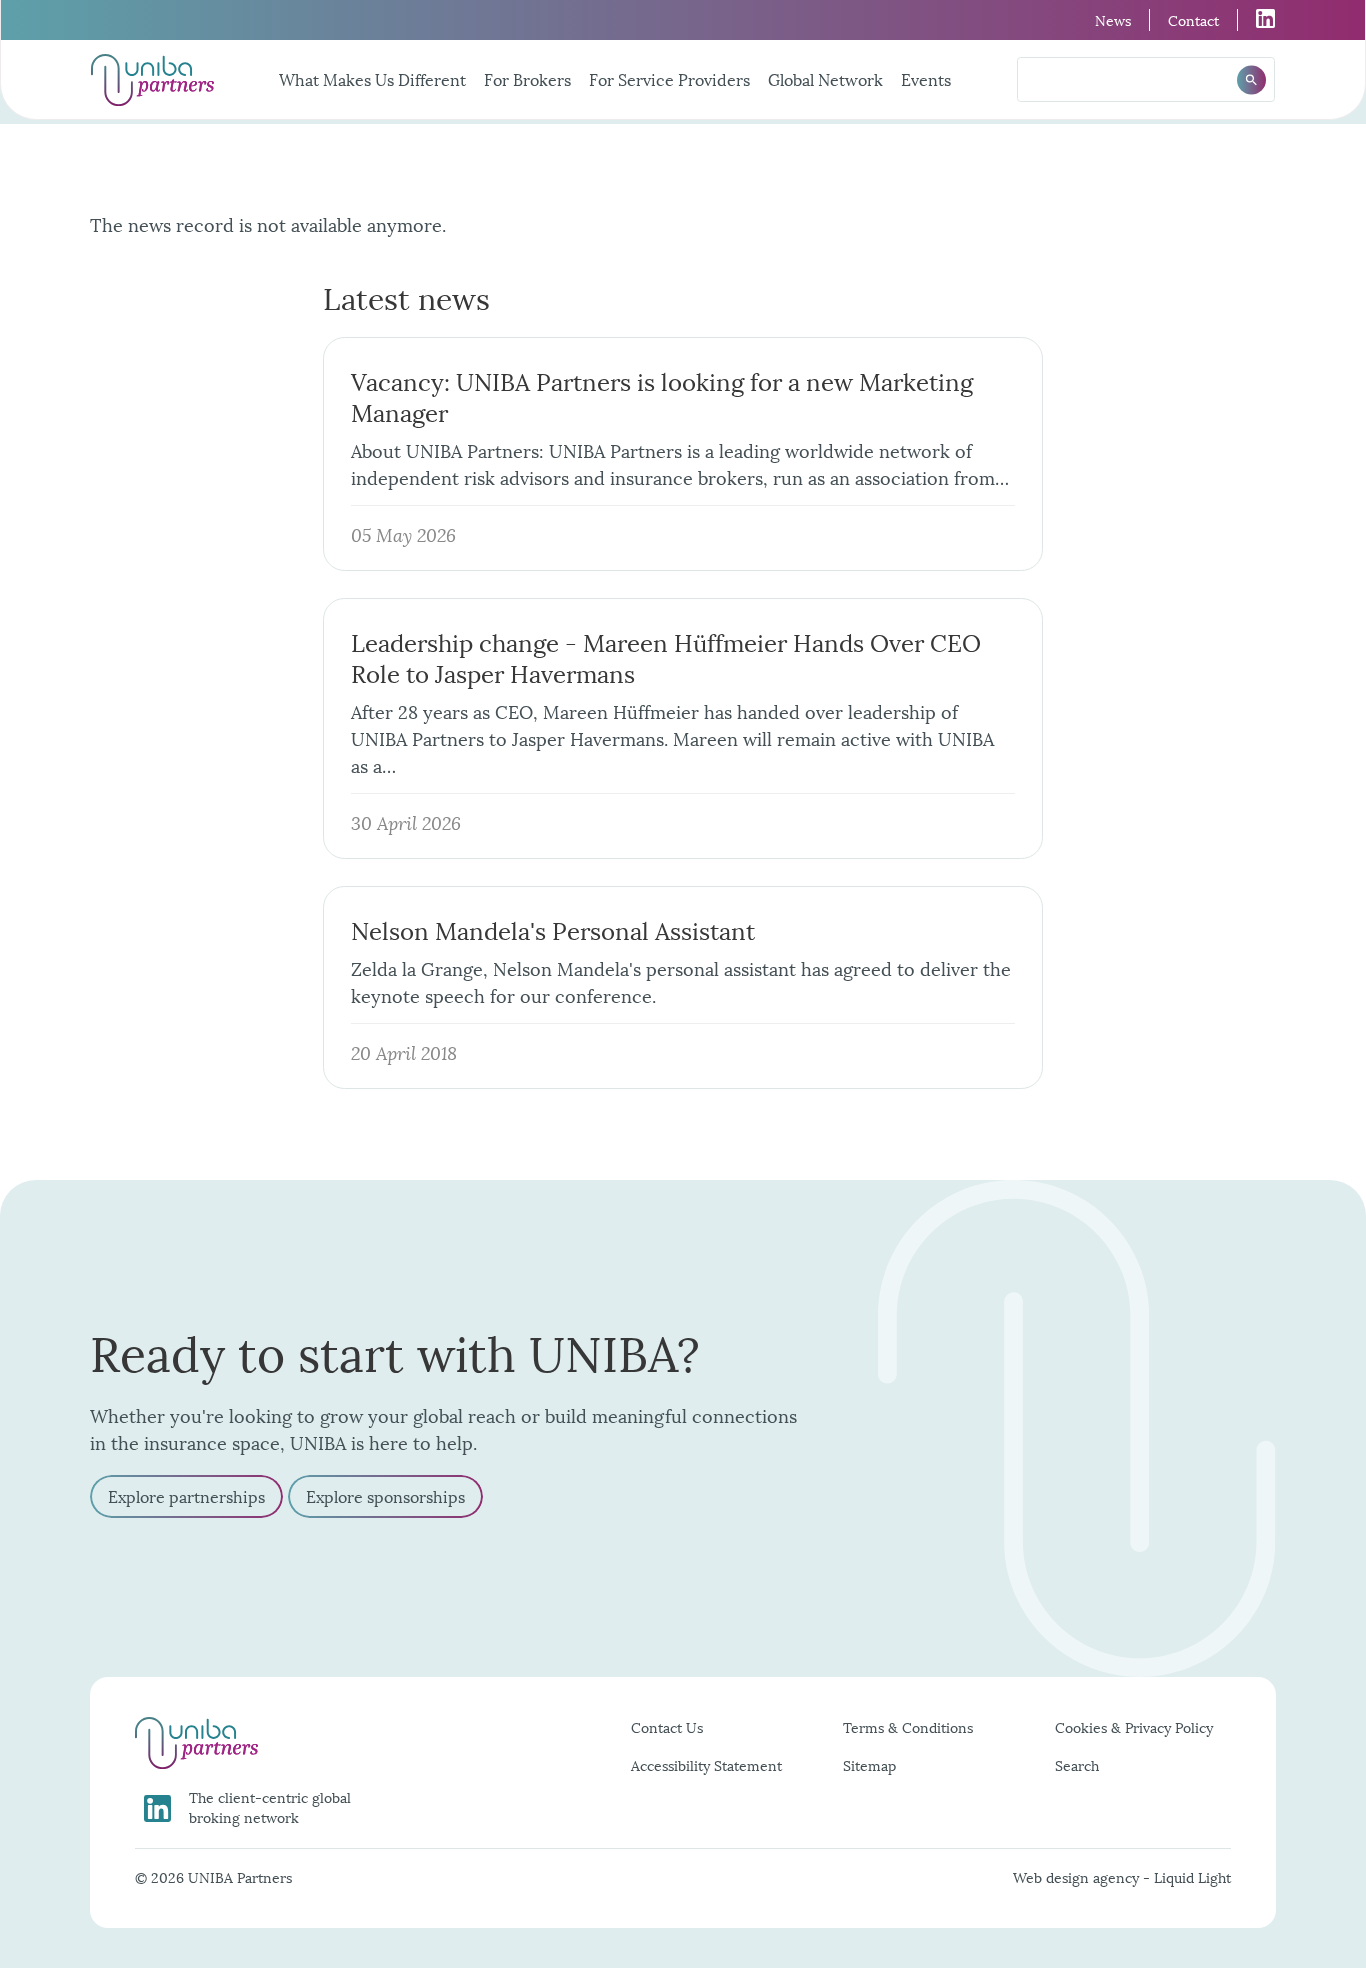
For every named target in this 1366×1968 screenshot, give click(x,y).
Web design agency (1078, 1876)
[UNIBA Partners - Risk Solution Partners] (152, 80)
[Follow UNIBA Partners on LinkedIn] (1256, 18)
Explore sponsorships (385, 1495)
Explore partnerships (186, 1495)
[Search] (1251, 79)
